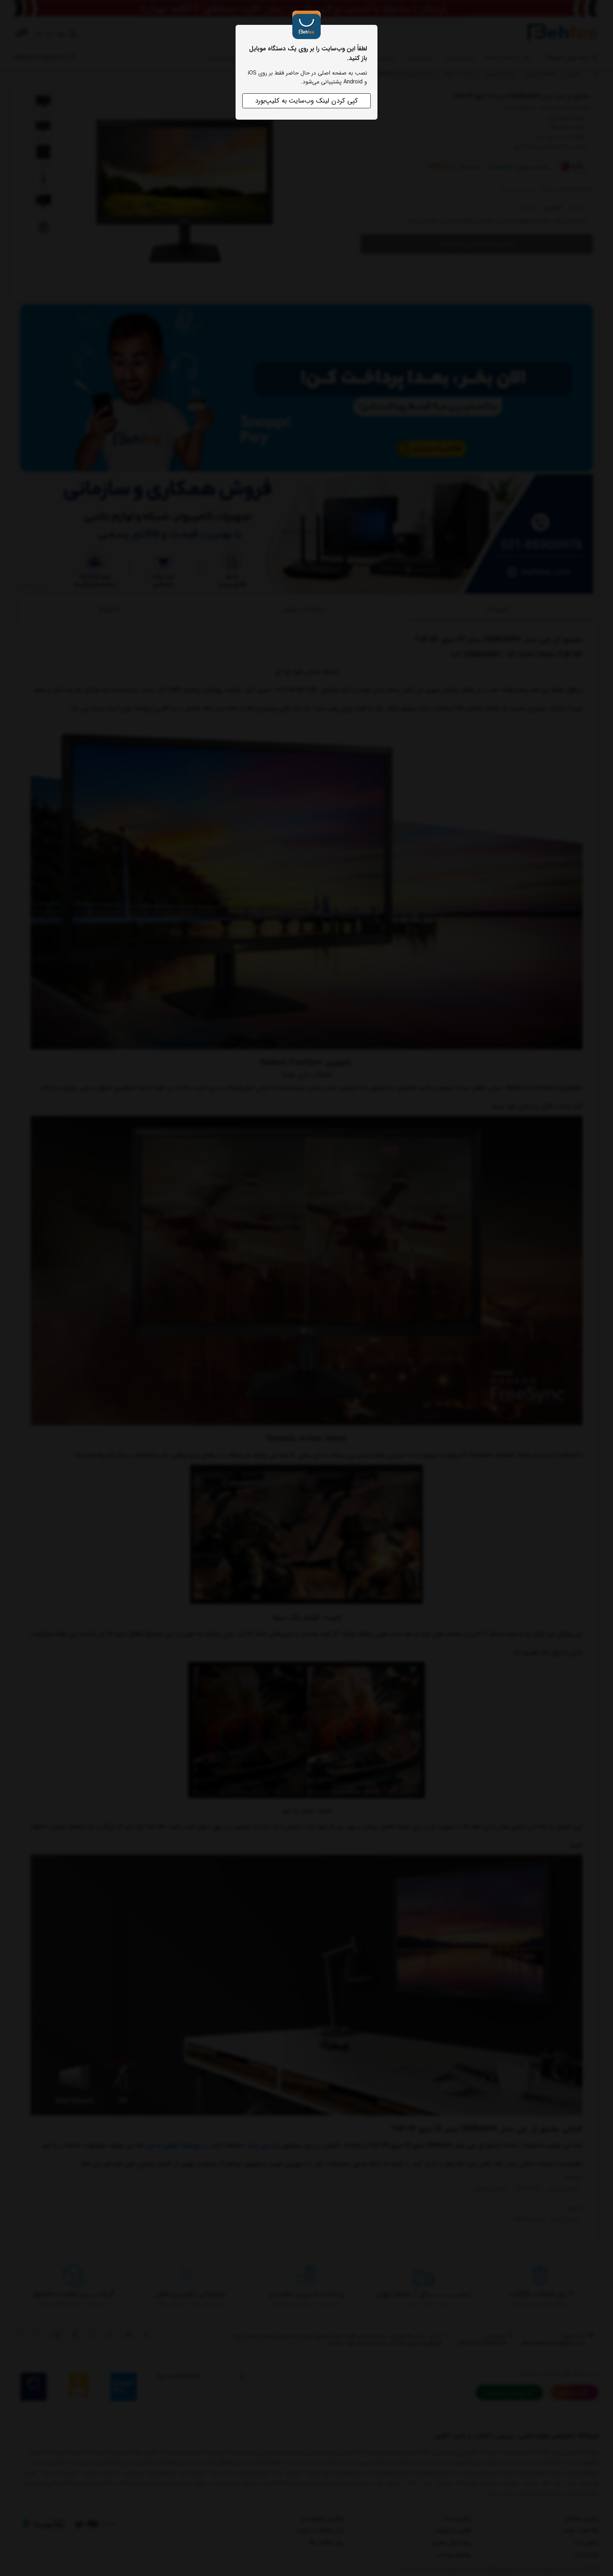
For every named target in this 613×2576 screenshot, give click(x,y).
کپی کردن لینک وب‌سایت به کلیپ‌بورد (306, 101)
